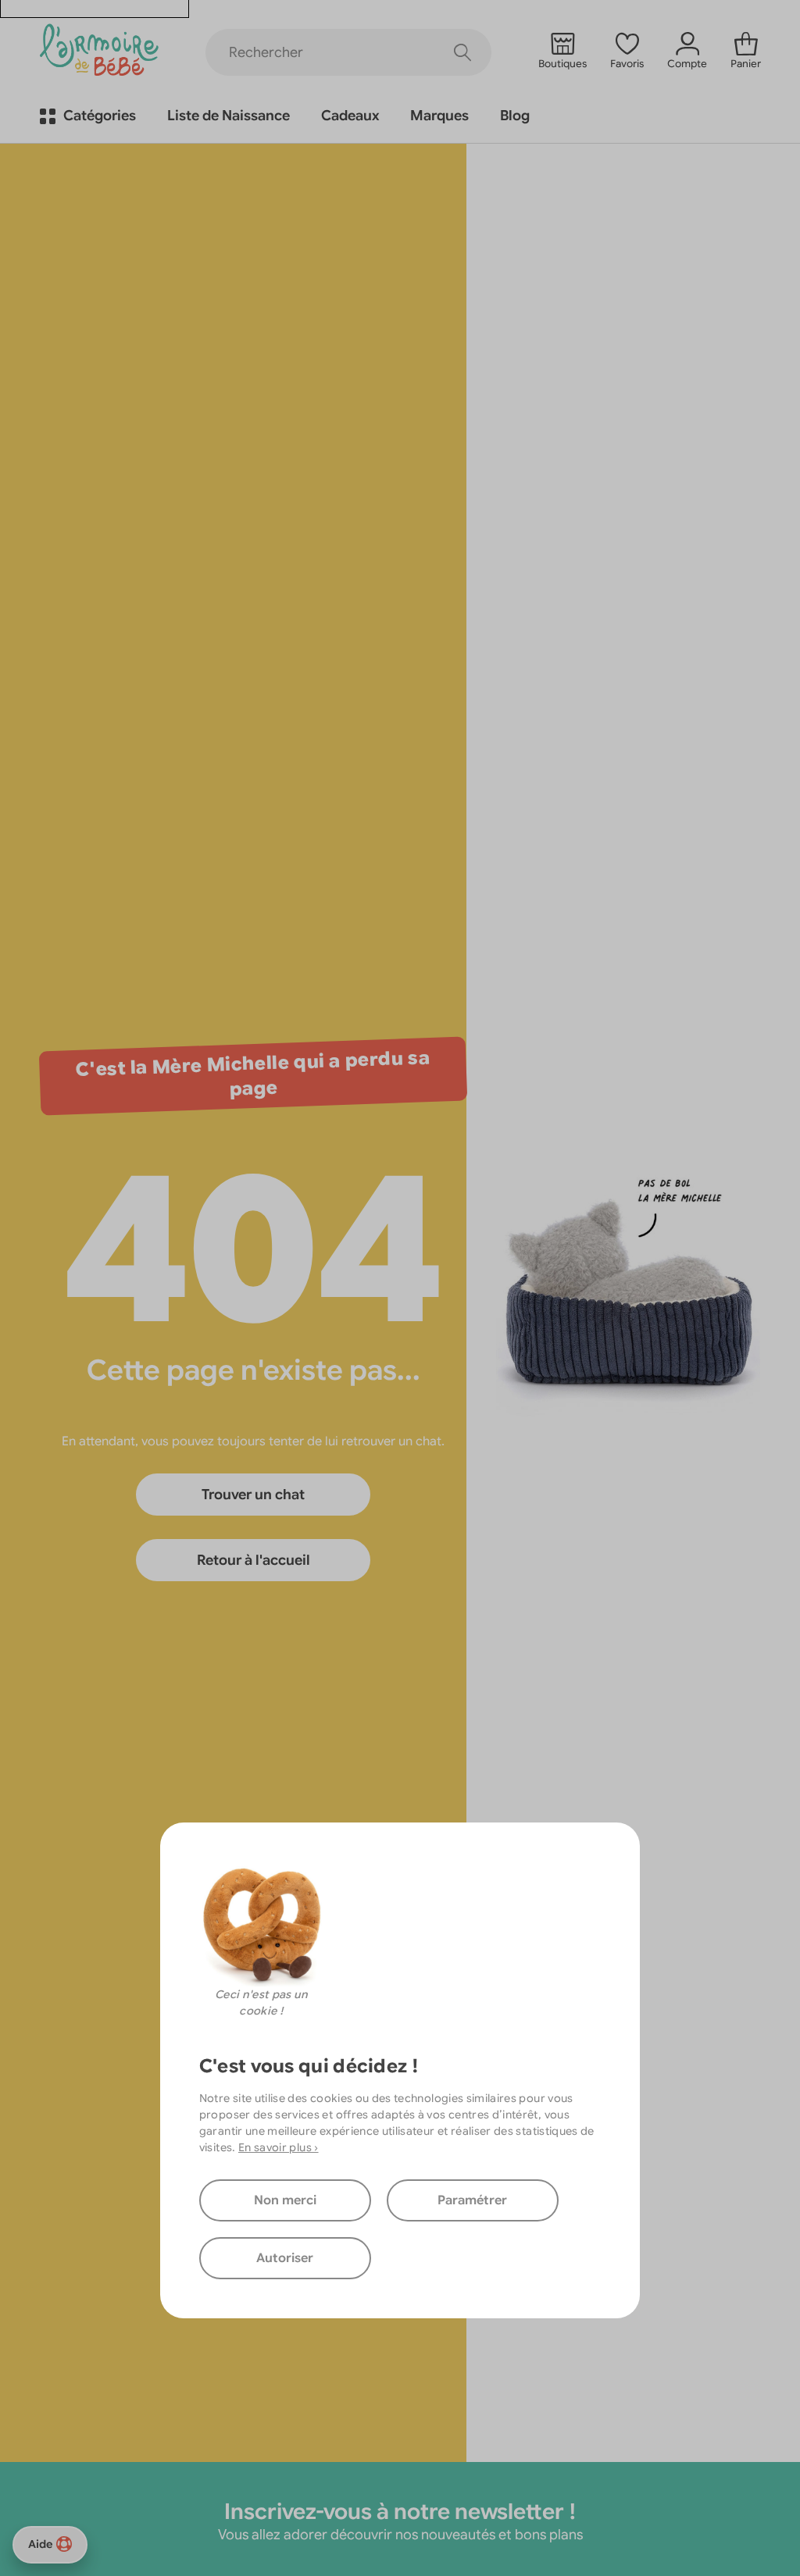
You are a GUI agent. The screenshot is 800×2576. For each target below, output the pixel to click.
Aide (40, 2544)
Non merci (285, 2200)
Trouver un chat (253, 1495)
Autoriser (285, 2258)
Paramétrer (472, 2200)
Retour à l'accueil (254, 1560)
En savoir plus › (279, 2147)
